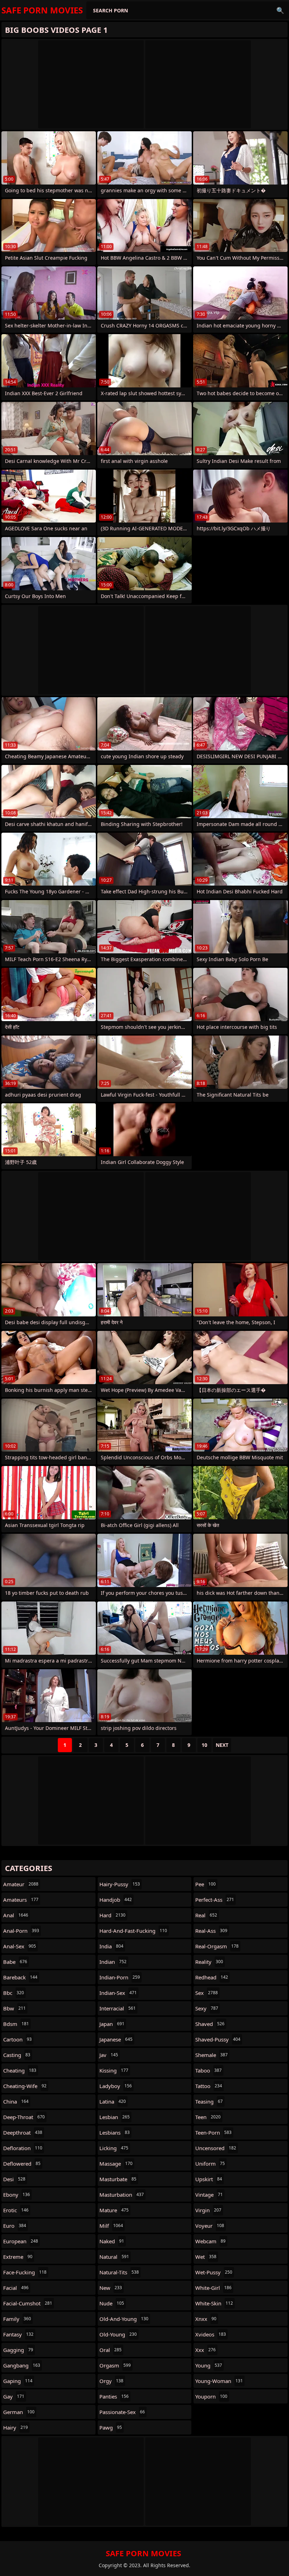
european (21, 2241)
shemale (211, 2055)
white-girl (213, 2288)
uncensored (216, 2148)
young (209, 2365)
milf (111, 2226)
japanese (116, 2039)
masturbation (122, 2195)
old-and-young (124, 2319)
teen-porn (213, 2132)
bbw (14, 2008)
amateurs (21, 1900)
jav (109, 2055)
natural (114, 2257)
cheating (20, 2070)
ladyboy (116, 2086)
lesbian (115, 2117)
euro (15, 2226)
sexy (207, 2008)
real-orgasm (217, 1946)
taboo (208, 2070)
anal (16, 1915)
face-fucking (25, 2272)
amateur (21, 1884)
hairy (16, 2427)
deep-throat (24, 2117)
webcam (210, 2241)
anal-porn (21, 1931)
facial (16, 2288)
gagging (18, 2350)
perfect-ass (215, 1900)
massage (116, 2164)
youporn (211, 2396)
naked (112, 2241)
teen (208, 2117)
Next (222, 1745)
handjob (116, 1900)
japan (112, 2024)
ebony (17, 2195)
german (19, 2412)
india (111, 1946)
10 (204, 1745)
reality (209, 1962)
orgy (111, 2381)
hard (112, 1915)
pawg (111, 2427)
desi (14, 2179)
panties (114, 2396)
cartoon (17, 2039)
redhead (212, 1977)
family (17, 2319)
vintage (209, 2195)
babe (15, 1962)
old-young (118, 2334)
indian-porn (120, 1977)
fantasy (18, 2334)
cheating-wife (25, 2086)
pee (205, 1884)
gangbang (22, 2365)
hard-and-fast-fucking (133, 1931)
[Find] (280, 10)
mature (114, 2210)
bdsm (16, 2024)
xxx (205, 2350)
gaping (18, 2381)
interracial (118, 2008)
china (16, 2101)
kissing (114, 2070)
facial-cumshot (28, 2303)
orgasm (115, 2365)
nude (112, 2303)
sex (207, 1993)
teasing (209, 2101)
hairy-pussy (120, 1884)
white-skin (214, 2303)
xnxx (206, 2319)
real (206, 1915)
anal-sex (20, 1946)
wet (206, 2257)
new (111, 2288)
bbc (14, 1993)
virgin (208, 2210)
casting (17, 2055)
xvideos (211, 2334)
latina (113, 2101)
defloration (23, 2148)
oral (110, 2350)
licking (114, 2148)
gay (14, 2396)
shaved (210, 2024)
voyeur (210, 2226)
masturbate (118, 2179)
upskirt (209, 2179)
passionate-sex (122, 2412)
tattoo (209, 2086)
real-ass (211, 1931)
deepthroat (23, 2132)
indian (113, 1962)
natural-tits (119, 2272)
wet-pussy (214, 2272)
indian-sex (118, 1993)
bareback (20, 1977)
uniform (210, 2164)
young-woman (219, 2381)
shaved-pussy (218, 2039)
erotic (16, 2210)
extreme (18, 2257)
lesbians (115, 2132)
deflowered (22, 2164)
